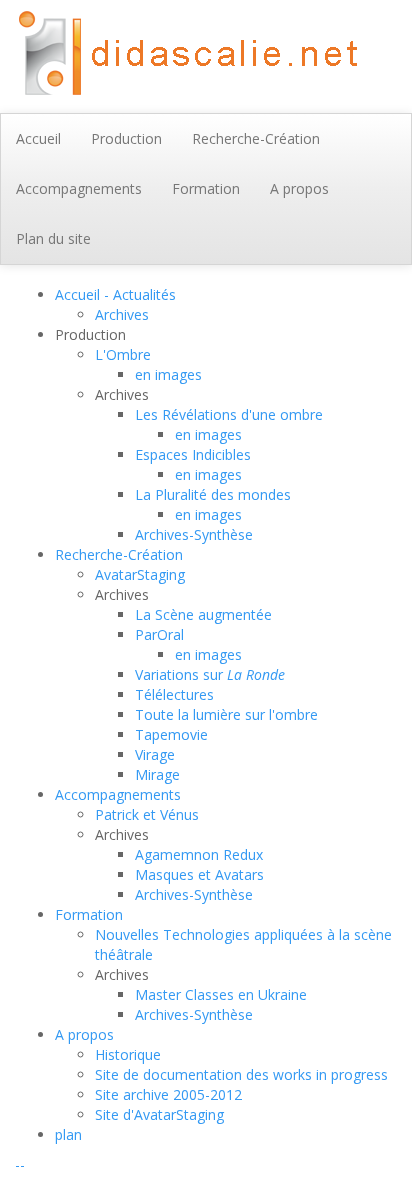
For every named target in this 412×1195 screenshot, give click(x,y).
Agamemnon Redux (199, 854)
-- (20, 1164)
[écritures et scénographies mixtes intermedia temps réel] (184, 54)
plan (68, 1134)
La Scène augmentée (203, 614)
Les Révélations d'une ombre (229, 414)
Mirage (157, 774)
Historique (128, 1054)
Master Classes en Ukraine (221, 994)
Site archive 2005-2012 (168, 1094)
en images (168, 374)
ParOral (159, 634)
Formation (89, 914)
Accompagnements (118, 794)
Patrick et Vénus (147, 814)
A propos (84, 1034)
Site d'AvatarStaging (159, 1114)
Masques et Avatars (199, 874)
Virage (155, 754)
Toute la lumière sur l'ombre (226, 714)
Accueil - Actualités (115, 294)
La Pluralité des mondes (213, 494)
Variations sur (210, 674)
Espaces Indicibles (193, 454)
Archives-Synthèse (194, 534)
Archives (122, 314)
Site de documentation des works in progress (241, 1074)
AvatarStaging (140, 574)
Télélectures (174, 694)
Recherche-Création (119, 554)
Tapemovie (171, 734)
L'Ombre (123, 354)
